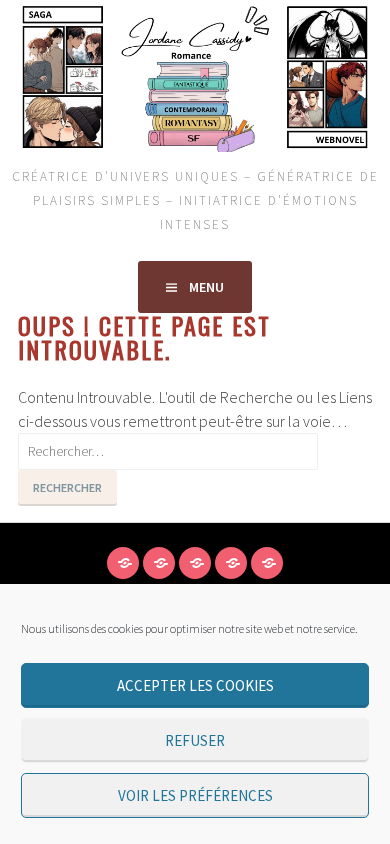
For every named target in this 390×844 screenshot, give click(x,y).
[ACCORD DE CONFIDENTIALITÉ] (123, 563)
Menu (206, 287)
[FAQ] (195, 563)
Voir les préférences (195, 795)
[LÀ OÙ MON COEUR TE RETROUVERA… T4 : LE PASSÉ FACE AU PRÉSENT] (267, 563)
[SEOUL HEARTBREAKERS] (231, 563)
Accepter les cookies (195, 685)
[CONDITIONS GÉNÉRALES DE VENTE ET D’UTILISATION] (159, 563)
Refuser (195, 740)
